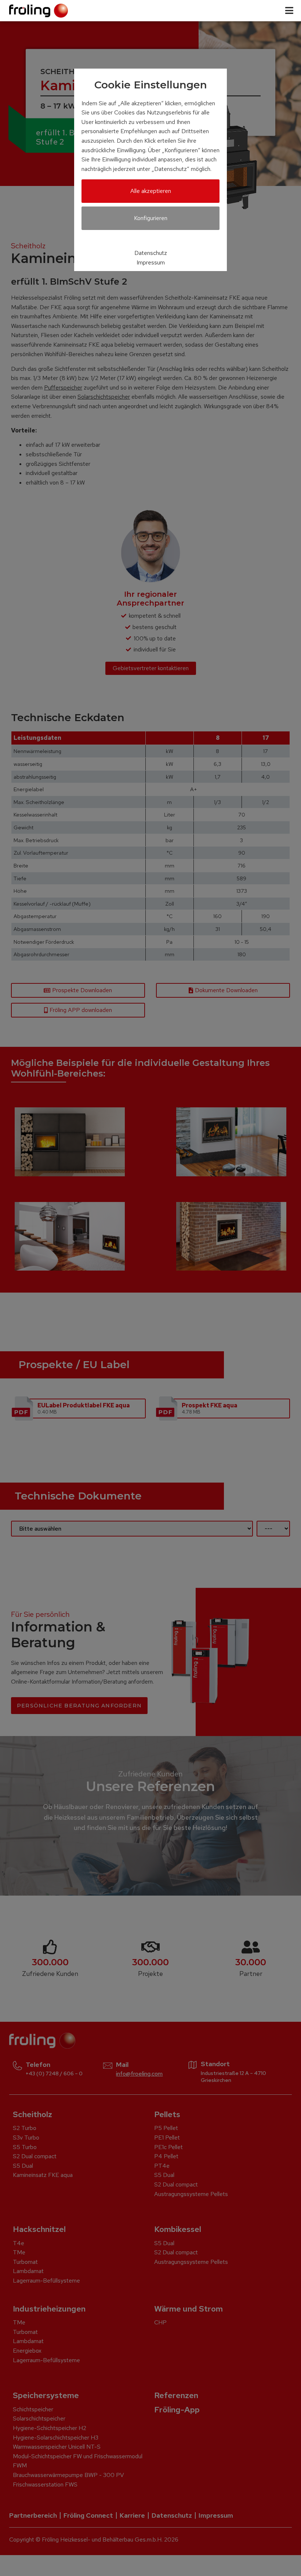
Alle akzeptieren (151, 191)
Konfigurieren (151, 218)
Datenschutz (151, 253)
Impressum (151, 262)
